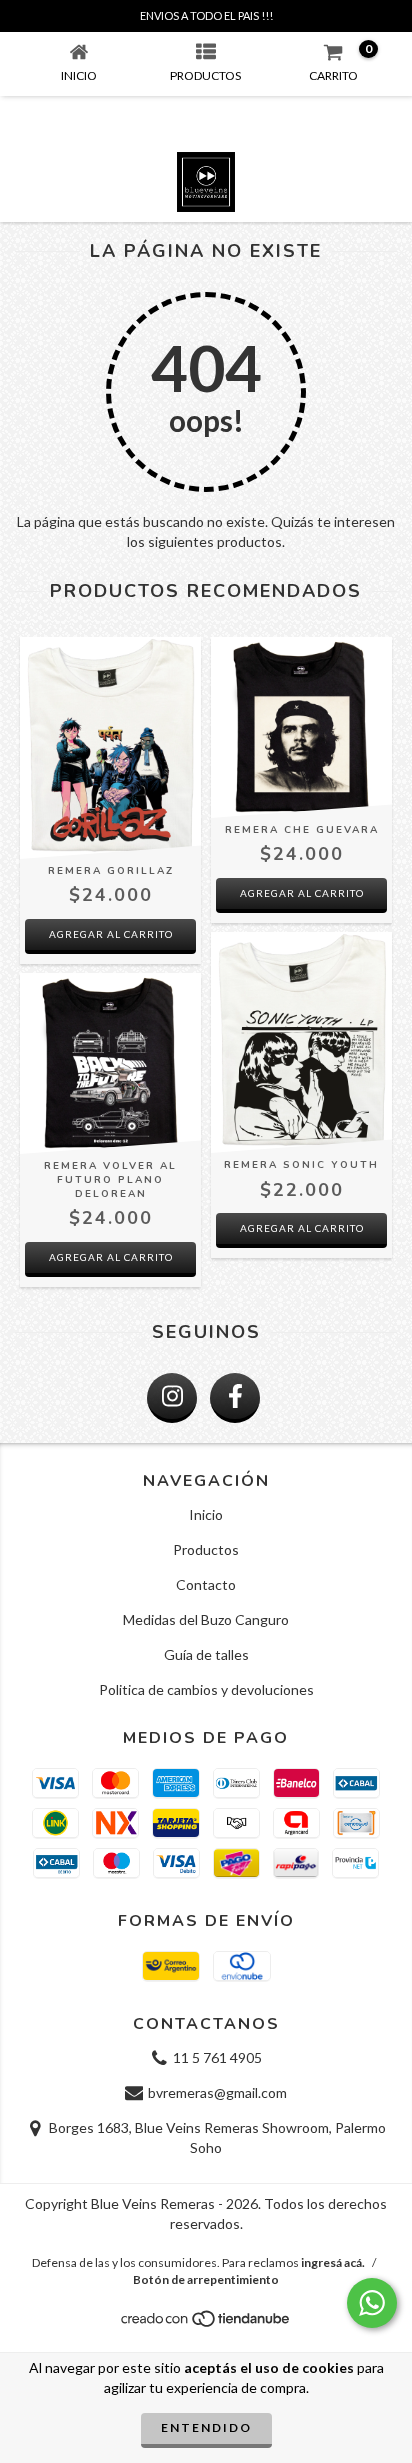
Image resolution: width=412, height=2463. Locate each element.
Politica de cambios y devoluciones (206, 1689)
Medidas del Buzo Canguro (206, 1619)
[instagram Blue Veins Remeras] (172, 1398)
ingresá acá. (333, 2262)
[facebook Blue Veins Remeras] (235, 1398)
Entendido (206, 2427)
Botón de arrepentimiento (206, 2279)
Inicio (206, 1514)
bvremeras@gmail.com (217, 2092)
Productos (206, 1549)
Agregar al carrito (111, 934)
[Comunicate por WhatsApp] (372, 2303)
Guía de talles (206, 1654)
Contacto (206, 1584)
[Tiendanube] (206, 2323)
